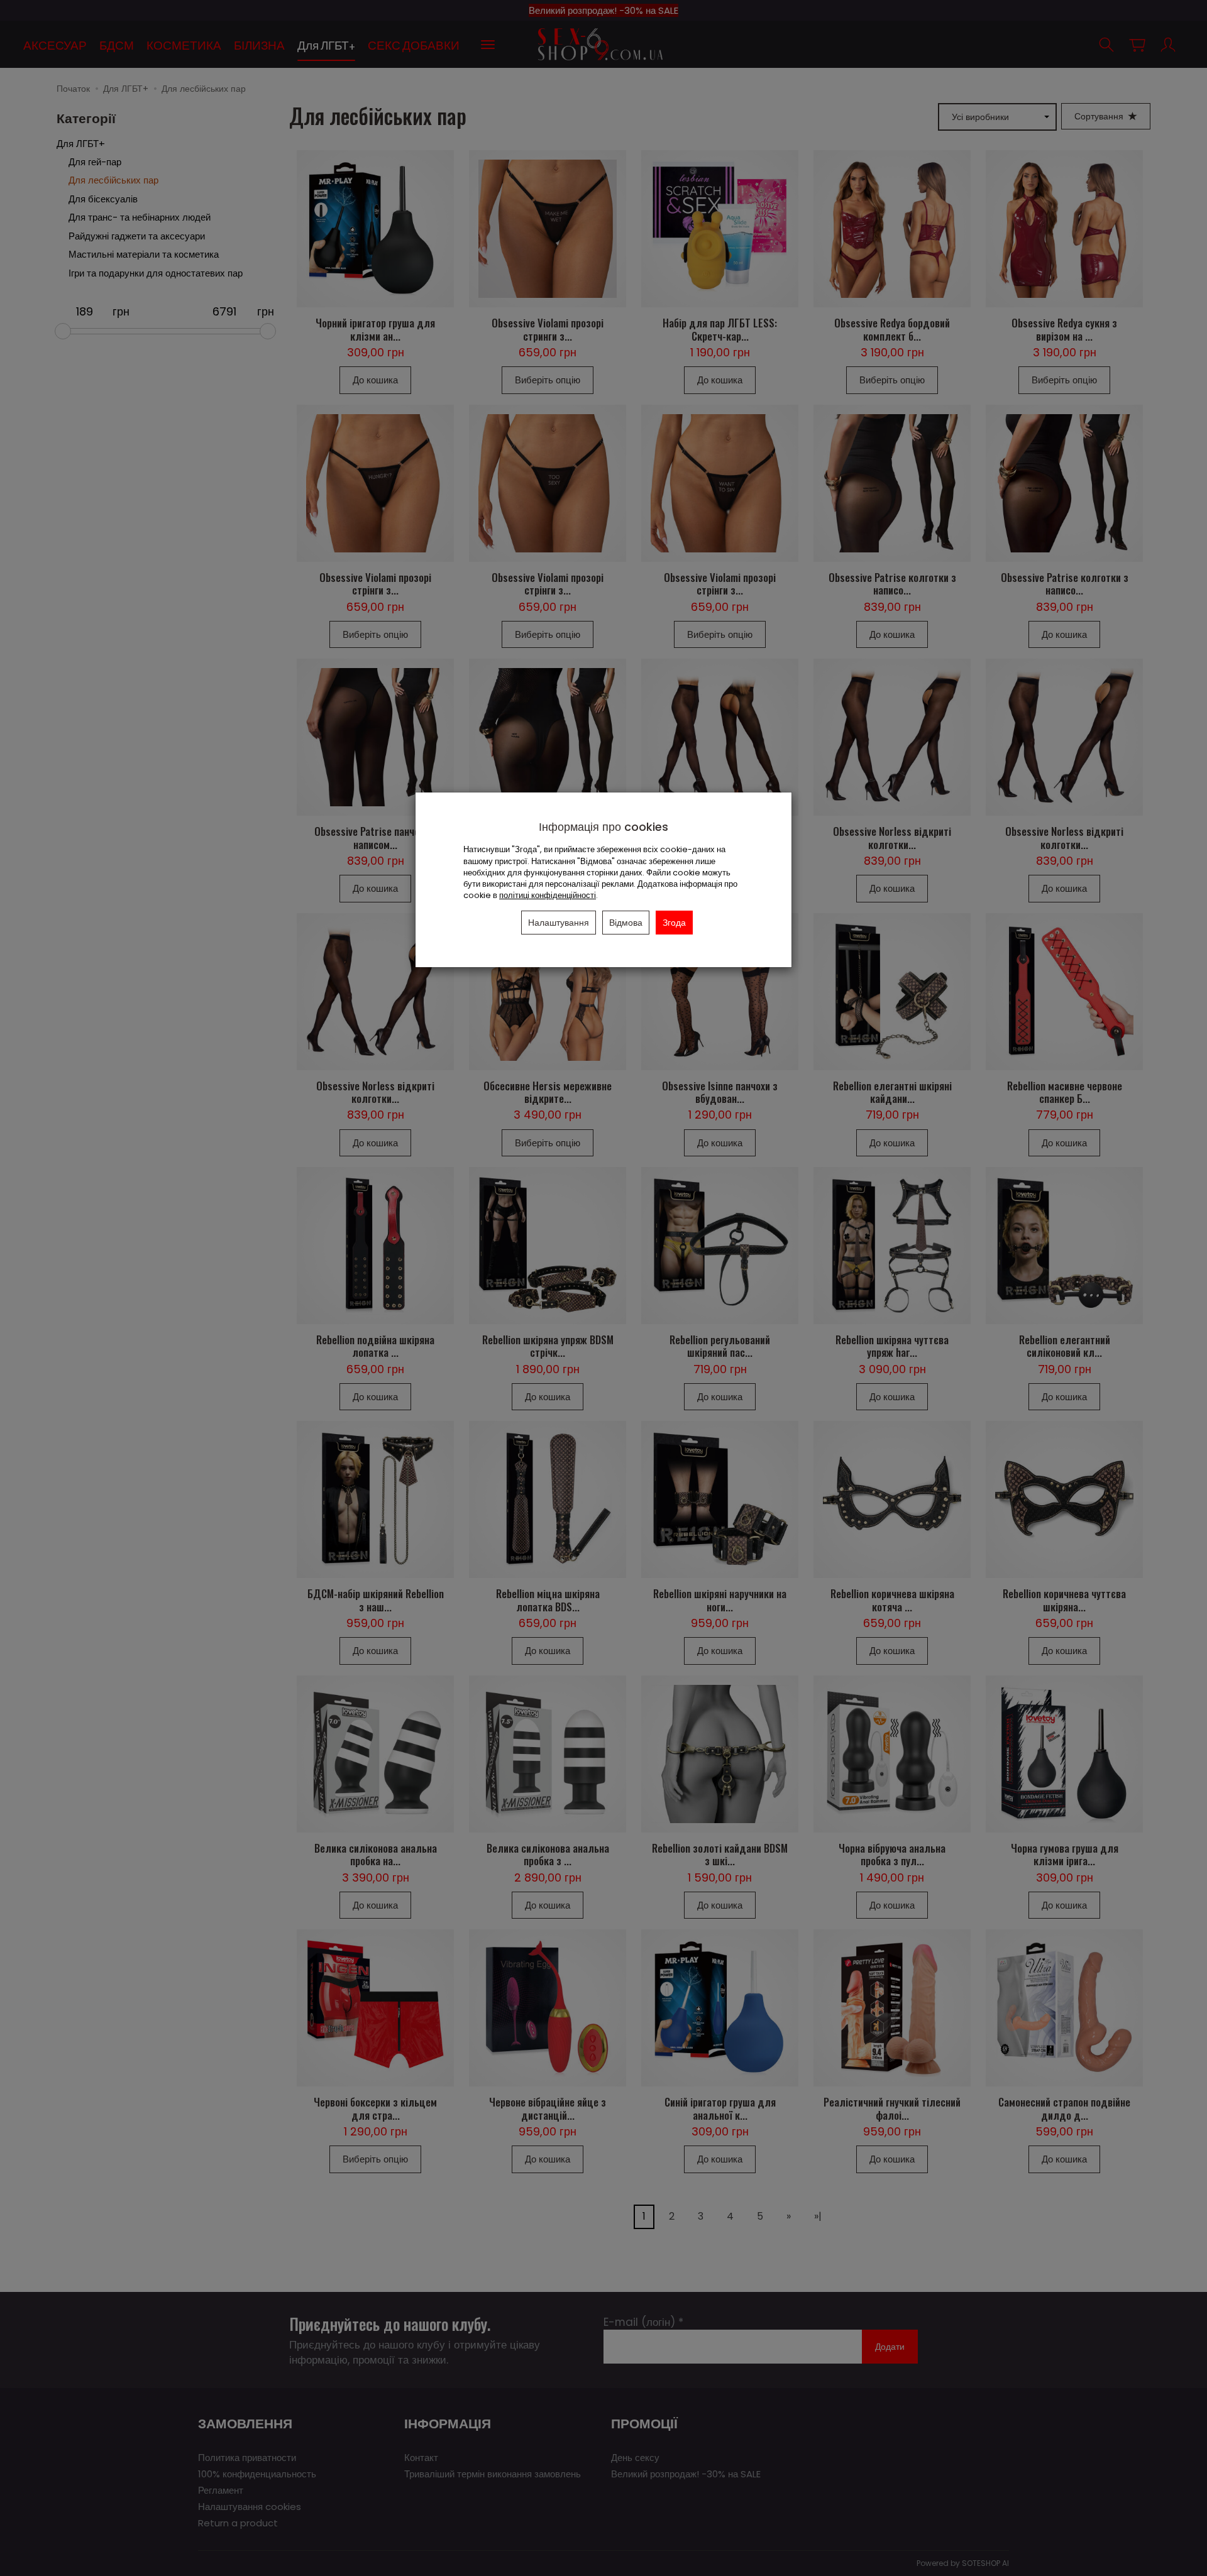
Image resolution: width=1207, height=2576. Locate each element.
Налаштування (559, 923)
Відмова (626, 923)
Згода (674, 923)
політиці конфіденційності (548, 895)
